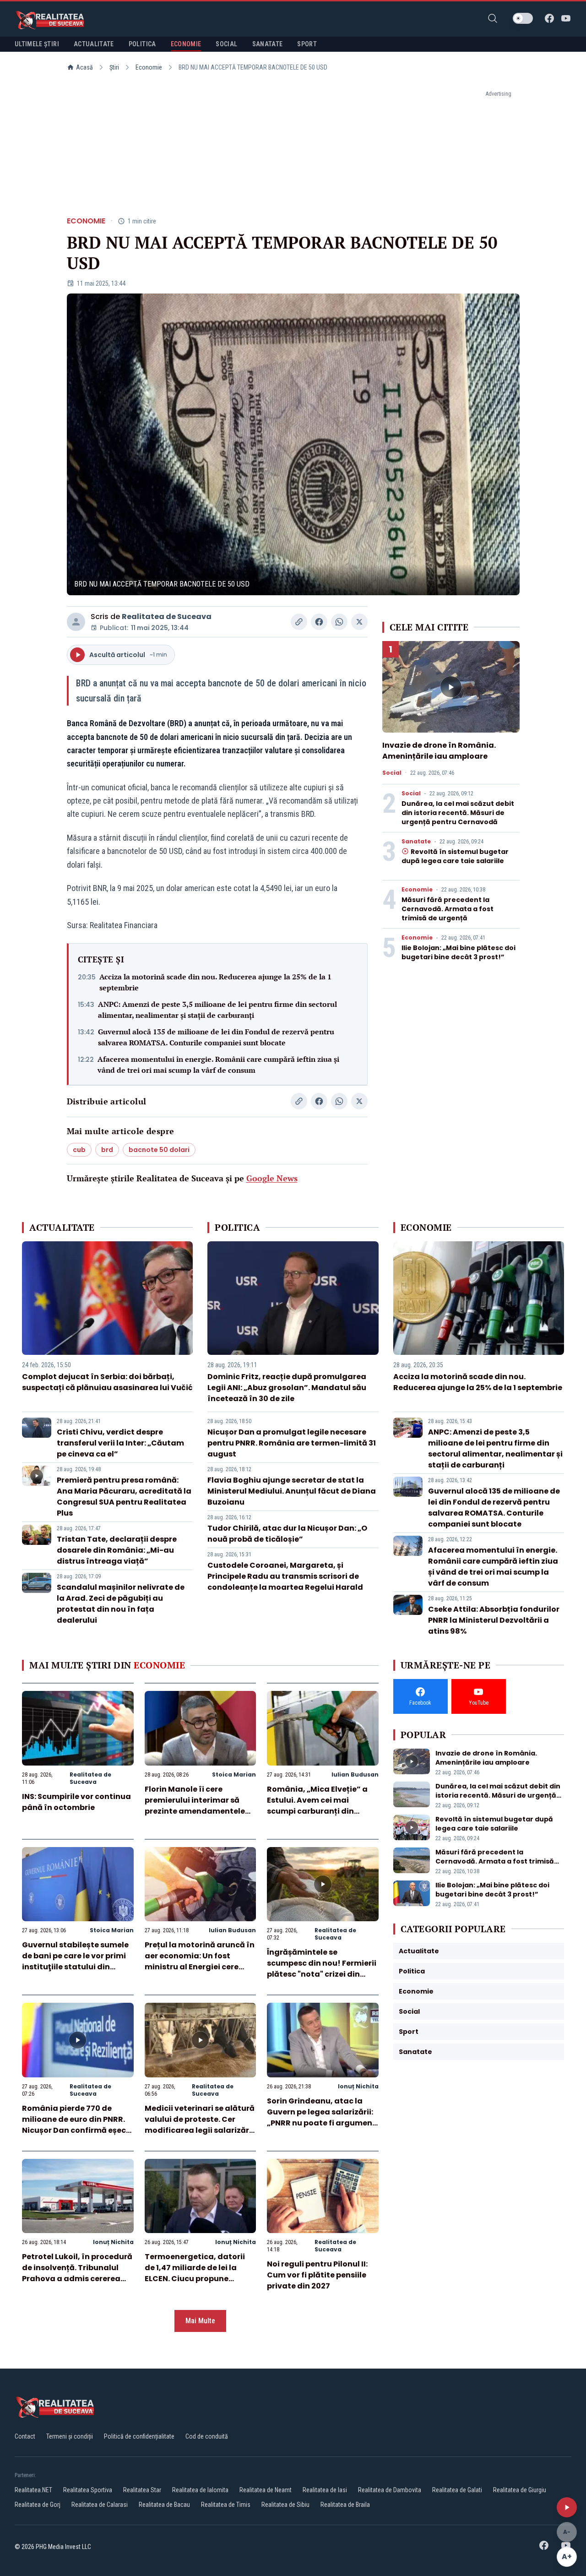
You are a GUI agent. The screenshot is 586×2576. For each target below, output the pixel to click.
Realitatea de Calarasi (100, 2505)
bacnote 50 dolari (159, 1150)
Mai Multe (200, 2321)
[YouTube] (566, 18)
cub (79, 1150)
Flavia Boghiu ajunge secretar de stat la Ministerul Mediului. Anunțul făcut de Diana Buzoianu (292, 1491)
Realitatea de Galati (457, 2490)
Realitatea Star (142, 2490)
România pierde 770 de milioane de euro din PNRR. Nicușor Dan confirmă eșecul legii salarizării (78, 2125)
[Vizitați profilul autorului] (76, 622)
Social (392, 773)
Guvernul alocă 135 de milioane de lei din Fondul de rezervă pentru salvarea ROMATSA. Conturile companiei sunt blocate (216, 1037)
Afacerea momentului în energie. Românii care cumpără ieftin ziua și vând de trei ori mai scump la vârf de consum (218, 1065)
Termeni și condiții (70, 2436)
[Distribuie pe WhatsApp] (339, 622)
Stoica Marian (234, 1774)
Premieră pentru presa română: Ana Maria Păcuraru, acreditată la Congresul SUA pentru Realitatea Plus (124, 1497)
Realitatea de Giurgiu (520, 2490)
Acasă (84, 67)
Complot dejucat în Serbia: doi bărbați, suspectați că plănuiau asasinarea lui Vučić (107, 1382)
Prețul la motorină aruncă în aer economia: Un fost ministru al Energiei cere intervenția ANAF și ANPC (200, 1961)
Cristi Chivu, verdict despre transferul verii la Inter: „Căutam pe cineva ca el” (120, 1443)
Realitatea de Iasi (325, 2490)
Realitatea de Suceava (167, 617)
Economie (149, 67)
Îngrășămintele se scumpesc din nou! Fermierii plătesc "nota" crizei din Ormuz (322, 1969)
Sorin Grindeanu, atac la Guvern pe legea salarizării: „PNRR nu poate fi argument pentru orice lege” (321, 2117)
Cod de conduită (207, 2436)
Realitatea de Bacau (164, 2505)
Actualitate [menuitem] (94, 44)
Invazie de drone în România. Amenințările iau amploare (439, 751)
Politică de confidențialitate (139, 2436)
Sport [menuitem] (307, 44)
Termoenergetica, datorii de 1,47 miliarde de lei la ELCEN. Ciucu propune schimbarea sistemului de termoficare (195, 2279)
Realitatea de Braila (345, 2505)
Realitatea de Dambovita (390, 2490)
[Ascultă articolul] (567, 2507)
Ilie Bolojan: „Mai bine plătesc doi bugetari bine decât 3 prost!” (458, 952)
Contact (25, 2436)
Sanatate (416, 842)
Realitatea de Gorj (38, 2505)
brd (107, 1150)
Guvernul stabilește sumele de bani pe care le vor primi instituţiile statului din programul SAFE (75, 1961)
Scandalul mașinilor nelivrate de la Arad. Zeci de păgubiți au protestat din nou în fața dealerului (121, 1604)
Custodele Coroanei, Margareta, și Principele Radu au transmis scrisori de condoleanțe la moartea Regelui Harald (285, 1576)
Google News (272, 1178)
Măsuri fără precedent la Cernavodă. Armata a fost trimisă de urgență (448, 909)
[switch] (523, 18)
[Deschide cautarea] (493, 18)
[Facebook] (549, 18)
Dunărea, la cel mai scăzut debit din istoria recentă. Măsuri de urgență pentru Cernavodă (458, 813)
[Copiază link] (299, 622)
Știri (114, 67)
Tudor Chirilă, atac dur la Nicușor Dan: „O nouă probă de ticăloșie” (287, 1534)
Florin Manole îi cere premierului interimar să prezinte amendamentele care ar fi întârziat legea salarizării (195, 1811)
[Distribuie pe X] (359, 622)
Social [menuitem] (226, 44)
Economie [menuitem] (186, 44)
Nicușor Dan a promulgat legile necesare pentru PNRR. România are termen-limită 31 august (292, 1443)
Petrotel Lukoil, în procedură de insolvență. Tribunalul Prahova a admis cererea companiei (77, 2273)
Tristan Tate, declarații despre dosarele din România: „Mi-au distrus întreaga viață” (117, 1550)
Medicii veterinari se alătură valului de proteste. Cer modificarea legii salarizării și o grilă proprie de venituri (200, 2125)
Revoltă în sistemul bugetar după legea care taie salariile (455, 856)
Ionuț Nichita (358, 2086)
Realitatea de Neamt (266, 2490)
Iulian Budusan (355, 1774)
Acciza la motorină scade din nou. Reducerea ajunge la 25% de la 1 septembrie (215, 982)
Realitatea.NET (33, 2490)
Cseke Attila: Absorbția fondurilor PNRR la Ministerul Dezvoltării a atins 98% (494, 1620)
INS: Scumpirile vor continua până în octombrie (76, 1802)
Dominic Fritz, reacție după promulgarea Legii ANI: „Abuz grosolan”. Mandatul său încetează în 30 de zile (287, 1388)
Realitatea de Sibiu (285, 2505)
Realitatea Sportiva (88, 2490)
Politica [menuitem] (142, 44)
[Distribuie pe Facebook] (319, 622)
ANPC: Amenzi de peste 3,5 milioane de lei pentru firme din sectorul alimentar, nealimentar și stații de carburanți (217, 1010)
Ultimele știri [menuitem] (37, 44)
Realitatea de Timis (226, 2505)
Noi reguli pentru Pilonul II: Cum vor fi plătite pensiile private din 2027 (317, 2275)
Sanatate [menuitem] (268, 44)
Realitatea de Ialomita (200, 2490)
